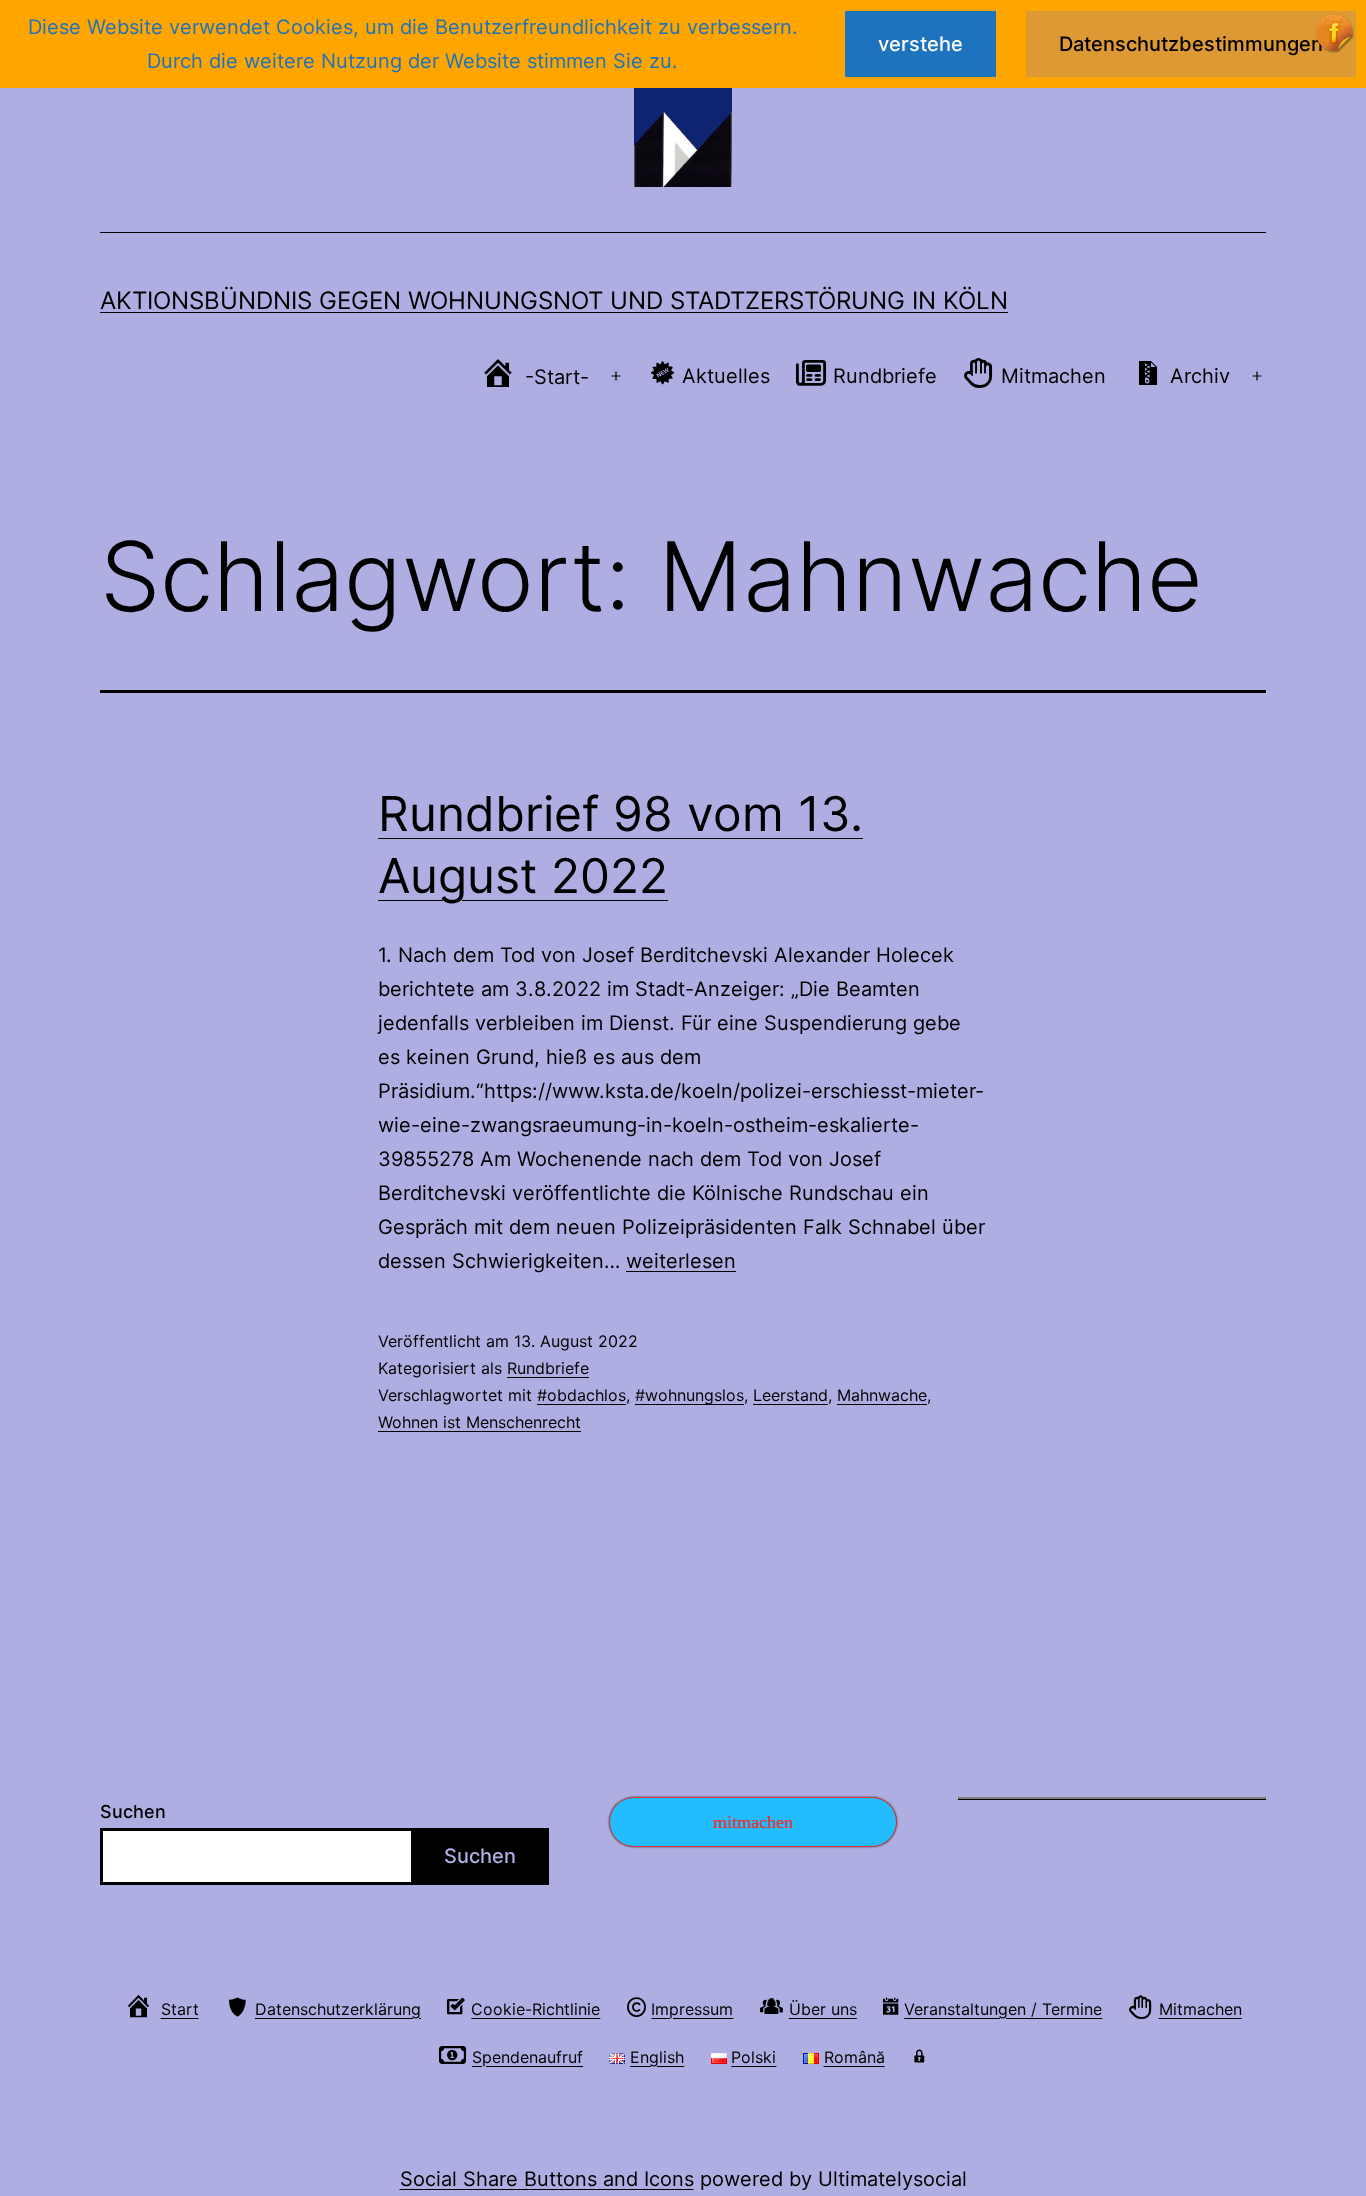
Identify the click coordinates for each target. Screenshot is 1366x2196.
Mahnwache (882, 1395)
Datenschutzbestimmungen (1191, 44)
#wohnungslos (689, 1395)
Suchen (133, 1811)
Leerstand (790, 1395)
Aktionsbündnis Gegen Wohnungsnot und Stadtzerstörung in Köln (554, 300)
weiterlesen (681, 1261)
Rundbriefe (548, 1368)
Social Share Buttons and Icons (547, 2179)
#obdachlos (581, 1395)
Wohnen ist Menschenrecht (479, 1422)
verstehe (920, 44)
